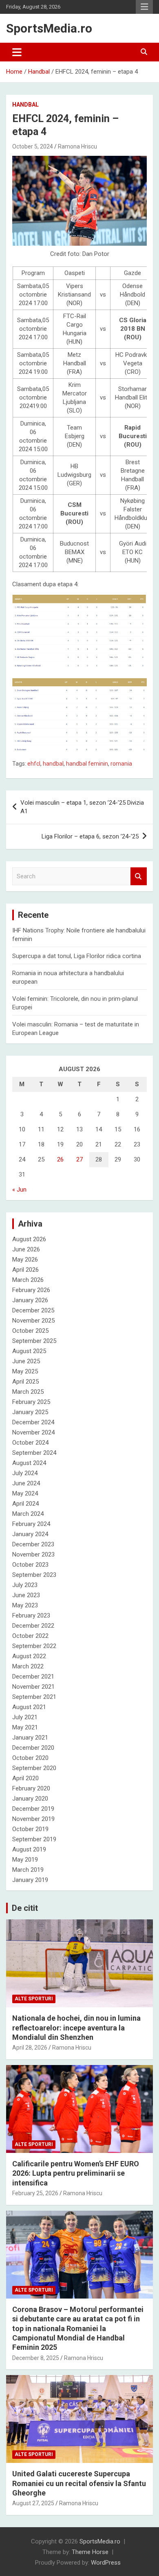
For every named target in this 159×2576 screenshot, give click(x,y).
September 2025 (34, 1341)
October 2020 (30, 1758)
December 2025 (33, 1310)
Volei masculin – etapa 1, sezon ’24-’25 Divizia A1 (82, 807)
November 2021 (33, 1687)
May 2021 (25, 1727)
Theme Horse (90, 2552)
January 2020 (30, 1799)
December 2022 (33, 1626)
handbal (53, 764)
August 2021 (29, 1707)
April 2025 (25, 1382)
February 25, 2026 (35, 2193)
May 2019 (25, 1860)
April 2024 (25, 1504)
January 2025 (30, 1412)
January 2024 (30, 1534)
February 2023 (31, 1615)
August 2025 (29, 1351)
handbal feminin (87, 764)
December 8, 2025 (36, 2358)
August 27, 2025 (33, 2503)
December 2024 (33, 1422)
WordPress (106, 2563)
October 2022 (30, 1636)
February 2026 (31, 1290)
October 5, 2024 (33, 146)
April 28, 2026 (30, 2048)
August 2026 (29, 1239)
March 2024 (28, 1514)
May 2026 (25, 1260)
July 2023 (25, 1585)
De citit (25, 1908)
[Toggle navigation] (17, 52)
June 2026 (26, 1249)
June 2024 (26, 1483)
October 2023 (30, 1565)
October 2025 (30, 1331)
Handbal (25, 105)
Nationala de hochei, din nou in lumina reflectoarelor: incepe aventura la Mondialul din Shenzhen (76, 2028)
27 (79, 1159)
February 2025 (31, 1402)
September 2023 (34, 1575)
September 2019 (34, 1839)
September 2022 (34, 1646)
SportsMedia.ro (49, 28)
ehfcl (34, 764)
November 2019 (33, 1819)
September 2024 (34, 1453)
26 (60, 1159)
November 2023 (33, 1554)
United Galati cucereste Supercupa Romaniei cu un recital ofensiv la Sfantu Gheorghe (79, 2483)
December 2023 (33, 1544)
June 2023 (26, 1595)
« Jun (19, 1190)
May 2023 (25, 1605)
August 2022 (29, 1656)
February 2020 (31, 1788)
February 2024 (31, 1524)
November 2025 (33, 1321)
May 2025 (25, 1371)
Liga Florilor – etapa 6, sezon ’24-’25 (90, 836)
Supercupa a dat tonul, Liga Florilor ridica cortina (77, 956)
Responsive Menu (144, 7)
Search (139, 876)
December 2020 (33, 1748)
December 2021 (33, 1677)
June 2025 (26, 1361)
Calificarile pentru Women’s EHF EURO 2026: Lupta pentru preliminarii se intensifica (76, 2173)
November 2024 (33, 1432)
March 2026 (28, 1280)
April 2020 (25, 1778)
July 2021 (25, 1717)
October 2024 (30, 1443)
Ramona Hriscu (77, 146)
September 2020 (34, 1768)
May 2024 (25, 1493)
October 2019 (30, 1829)
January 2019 (30, 1880)
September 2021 (34, 1697)
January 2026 (30, 1300)
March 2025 (28, 1392)
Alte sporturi (34, 1999)
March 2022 (28, 1666)
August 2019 (29, 1849)
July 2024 (25, 1473)
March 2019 (28, 1870)
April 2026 (25, 1270)
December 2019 (33, 1809)
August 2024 (29, 1463)
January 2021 (30, 1738)
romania (121, 764)
